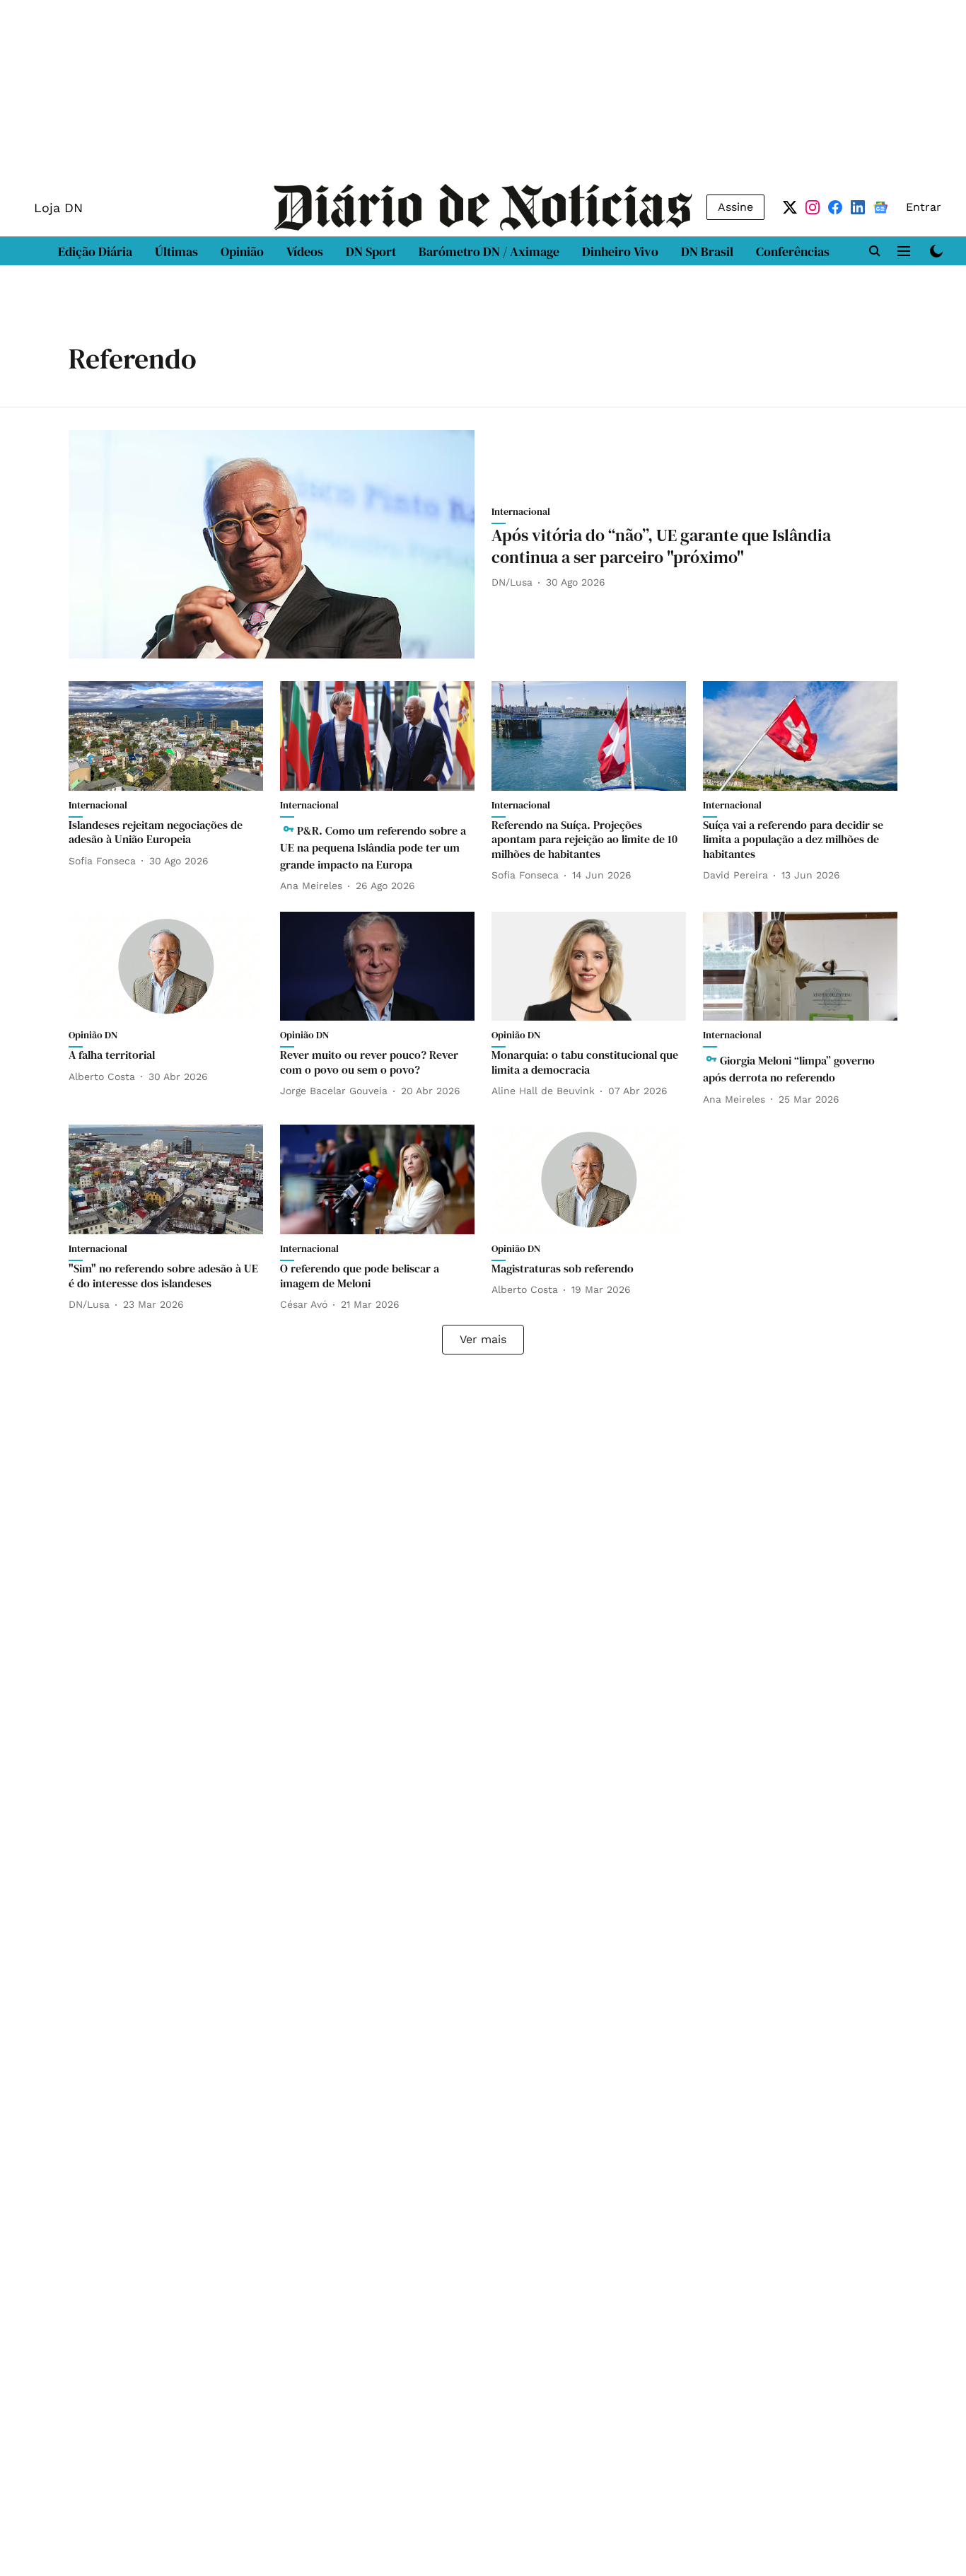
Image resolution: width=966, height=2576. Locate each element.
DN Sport (371, 251)
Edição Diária (95, 251)
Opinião (242, 251)
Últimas (176, 251)
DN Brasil (707, 251)
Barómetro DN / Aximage (489, 251)
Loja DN (58, 208)
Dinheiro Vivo (620, 251)
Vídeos (305, 251)
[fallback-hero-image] (272, 544)
